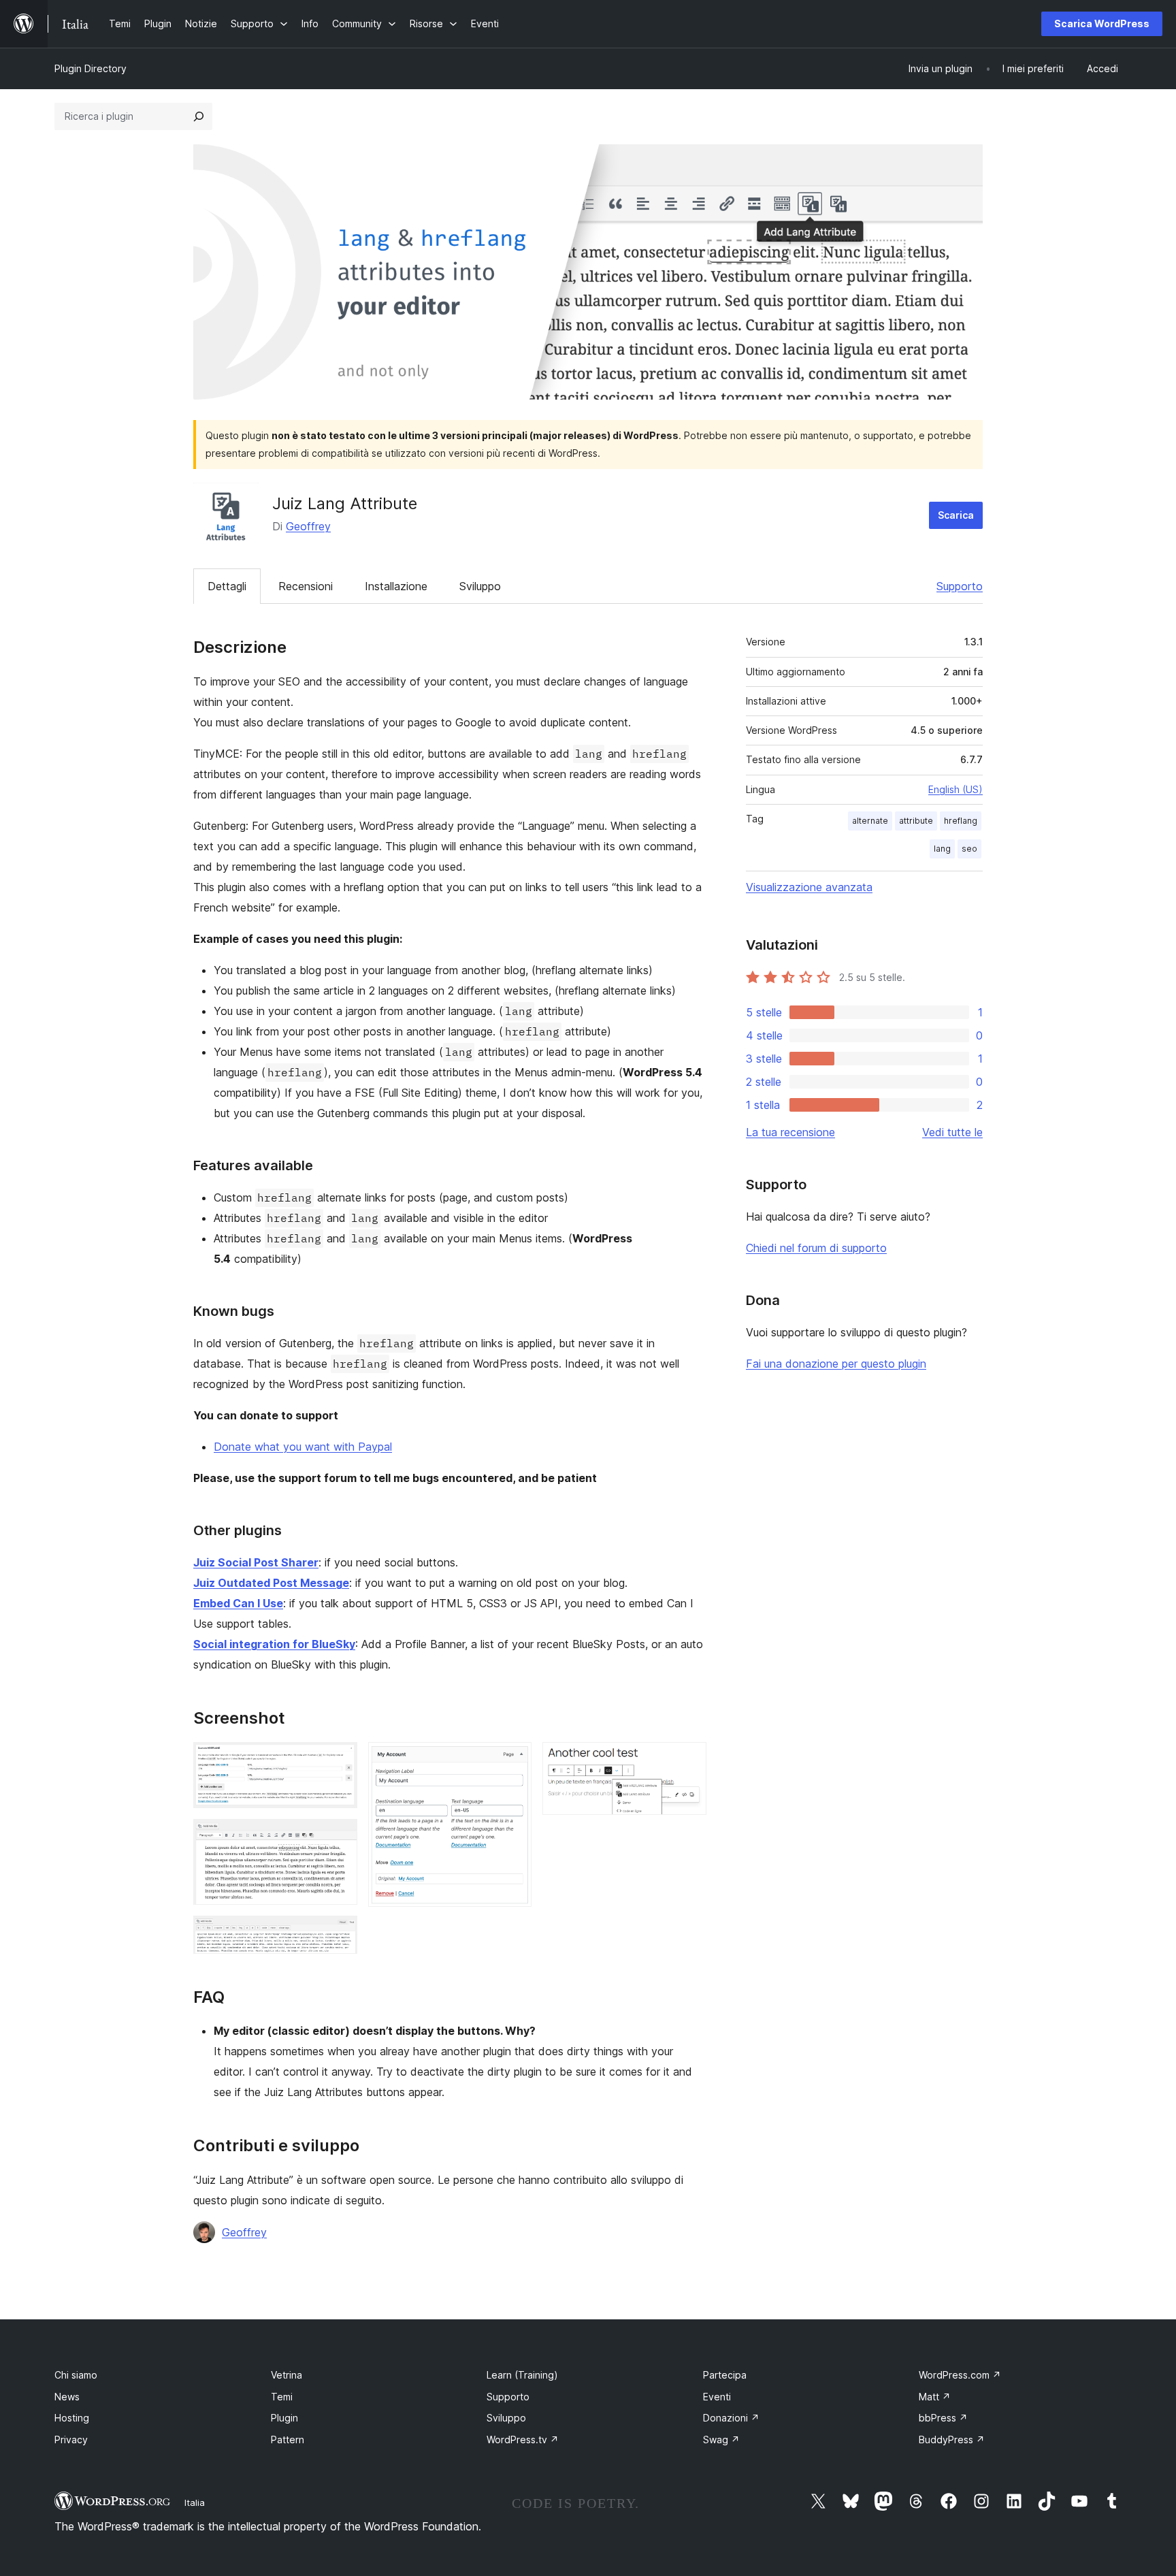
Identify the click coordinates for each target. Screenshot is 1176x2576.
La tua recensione (790, 1132)
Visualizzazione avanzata (809, 887)
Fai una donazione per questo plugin (836, 1364)
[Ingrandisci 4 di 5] (513, 1760)
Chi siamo (76, 2375)
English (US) (955, 789)
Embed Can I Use (238, 1603)
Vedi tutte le (952, 1132)
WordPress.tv (523, 2440)
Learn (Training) (522, 2375)
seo (969, 849)
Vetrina (287, 2375)
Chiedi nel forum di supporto (816, 1248)
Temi (282, 2397)
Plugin (284, 2418)
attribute (916, 821)
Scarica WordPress (1102, 23)
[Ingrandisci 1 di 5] (339, 1760)
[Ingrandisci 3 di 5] (339, 1934)
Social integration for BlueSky (274, 1644)
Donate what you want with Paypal (303, 1447)
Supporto (960, 586)
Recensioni (306, 586)
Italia (195, 2502)
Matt (935, 2397)
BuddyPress (952, 2440)
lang (942, 849)
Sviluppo (480, 586)
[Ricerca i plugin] (199, 116)
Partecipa (725, 2375)
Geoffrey (308, 526)
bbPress (943, 2418)
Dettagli (227, 586)
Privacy (71, 2440)
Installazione (396, 586)
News (67, 2397)
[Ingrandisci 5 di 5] (688, 1760)
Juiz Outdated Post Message (271, 1583)
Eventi (717, 2397)
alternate (870, 821)
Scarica (956, 515)
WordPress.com (960, 2375)
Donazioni (731, 2418)
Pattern (288, 2440)
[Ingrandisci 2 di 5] (339, 1837)
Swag (721, 2440)
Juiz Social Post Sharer (256, 1562)
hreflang (961, 821)
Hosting (72, 2418)
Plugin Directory (91, 68)
